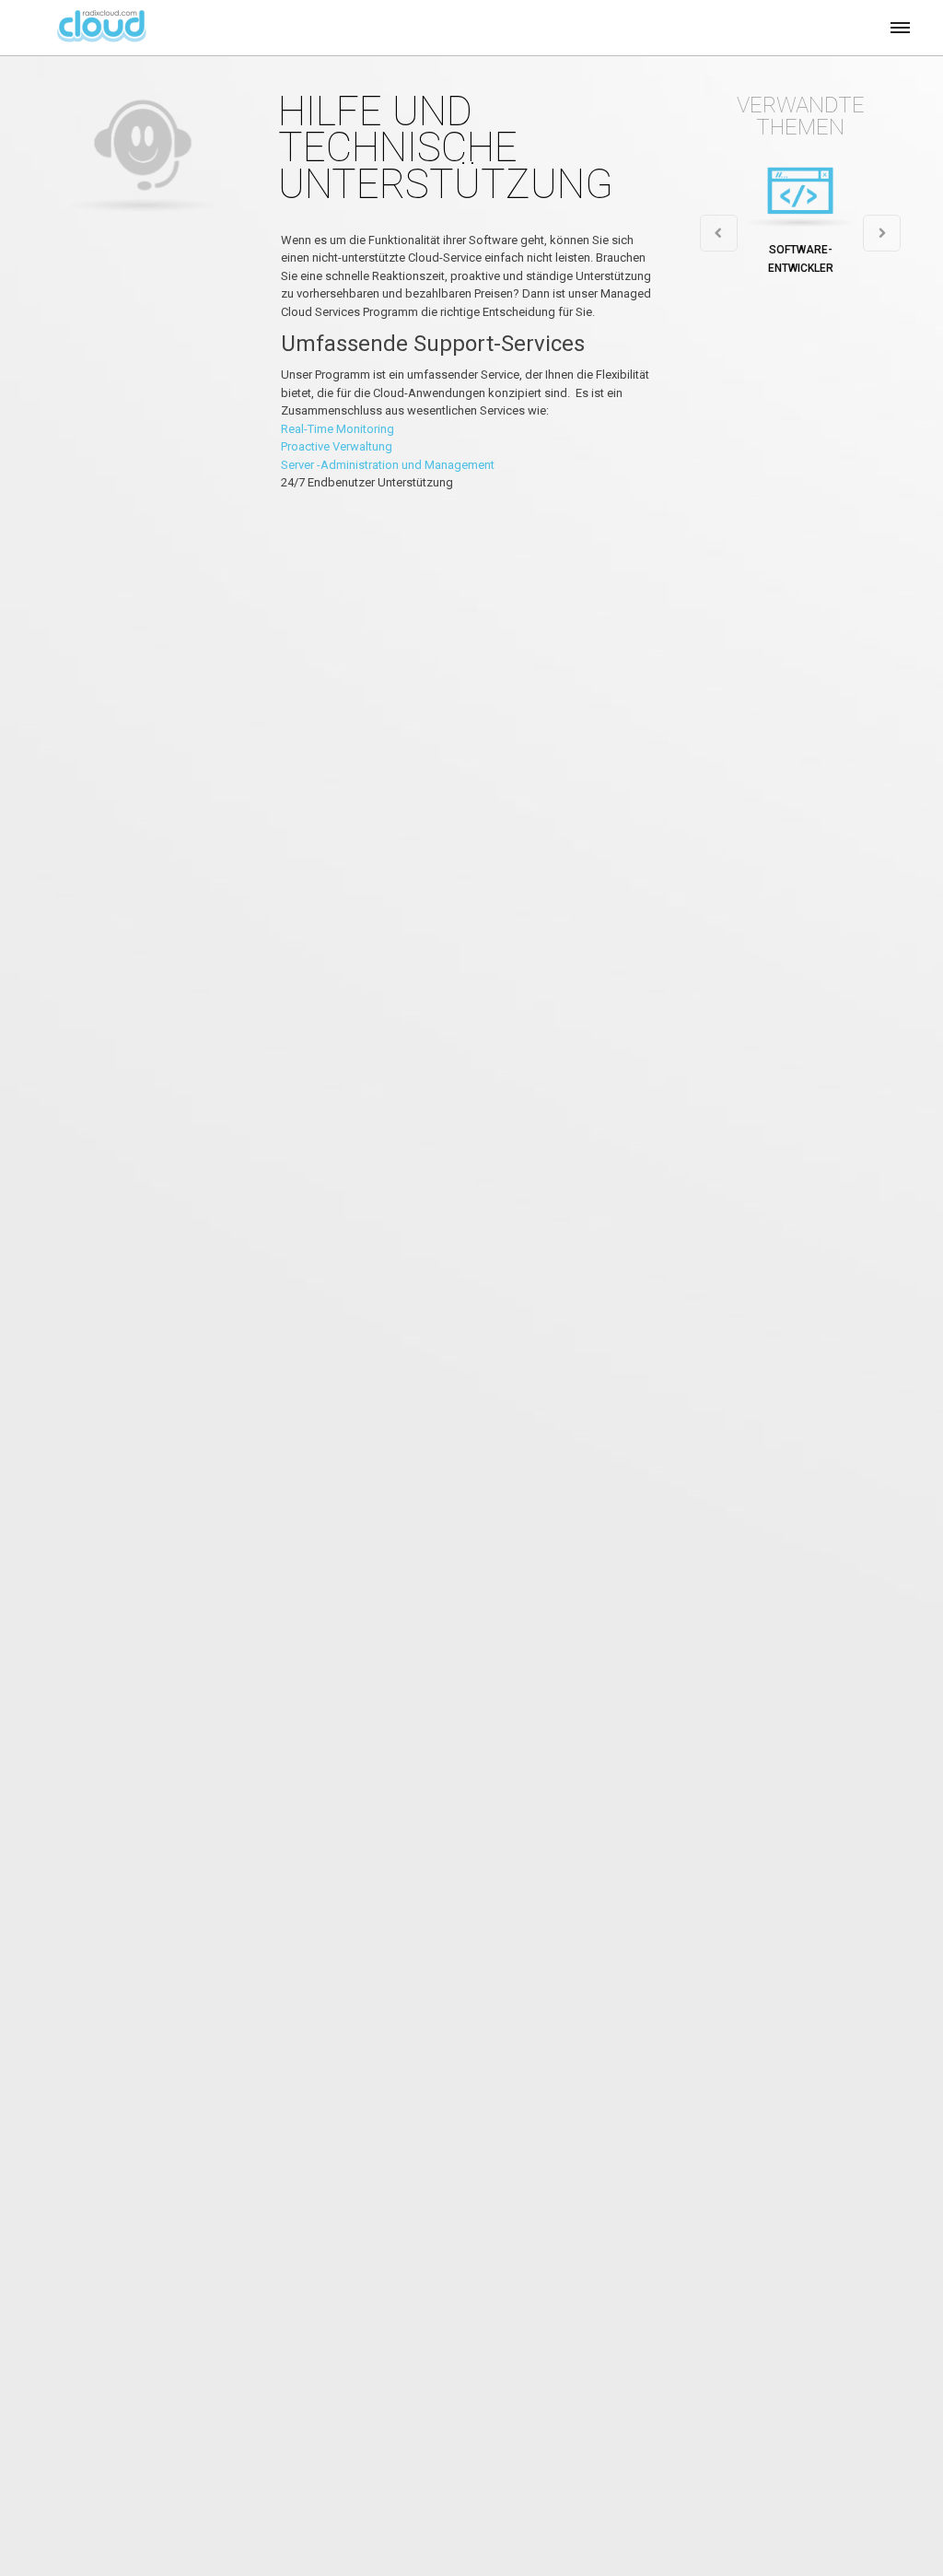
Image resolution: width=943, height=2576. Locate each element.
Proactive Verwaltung (337, 446)
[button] (899, 25)
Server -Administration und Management (388, 465)
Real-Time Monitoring (338, 429)
